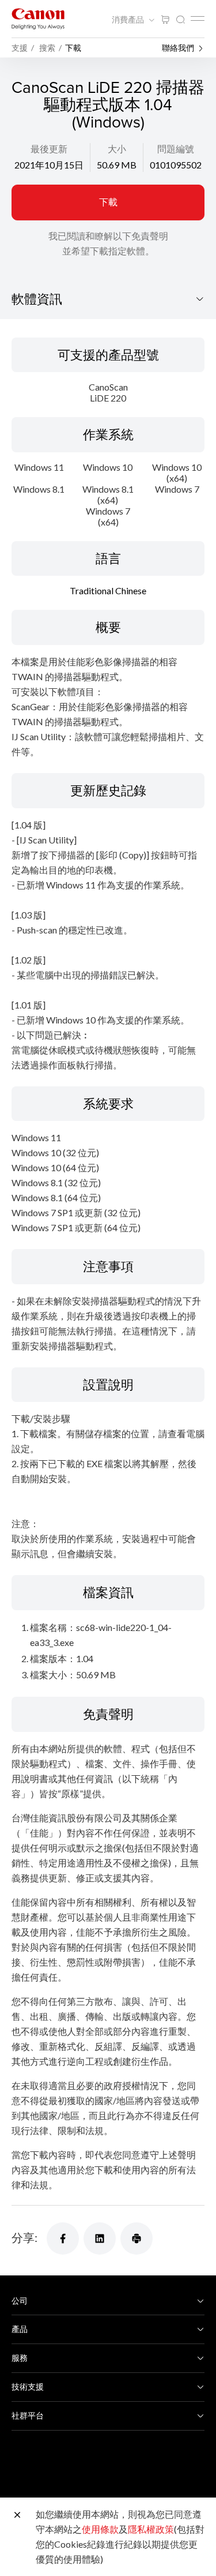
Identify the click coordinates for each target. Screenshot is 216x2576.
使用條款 (100, 2529)
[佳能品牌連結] (38, 19)
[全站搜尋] (180, 20)
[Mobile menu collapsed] (198, 18)
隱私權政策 (151, 2529)
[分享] (63, 2238)
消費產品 (129, 20)
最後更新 (49, 149)
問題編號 (176, 149)
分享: (24, 2237)
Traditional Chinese (108, 590)
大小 (117, 149)
